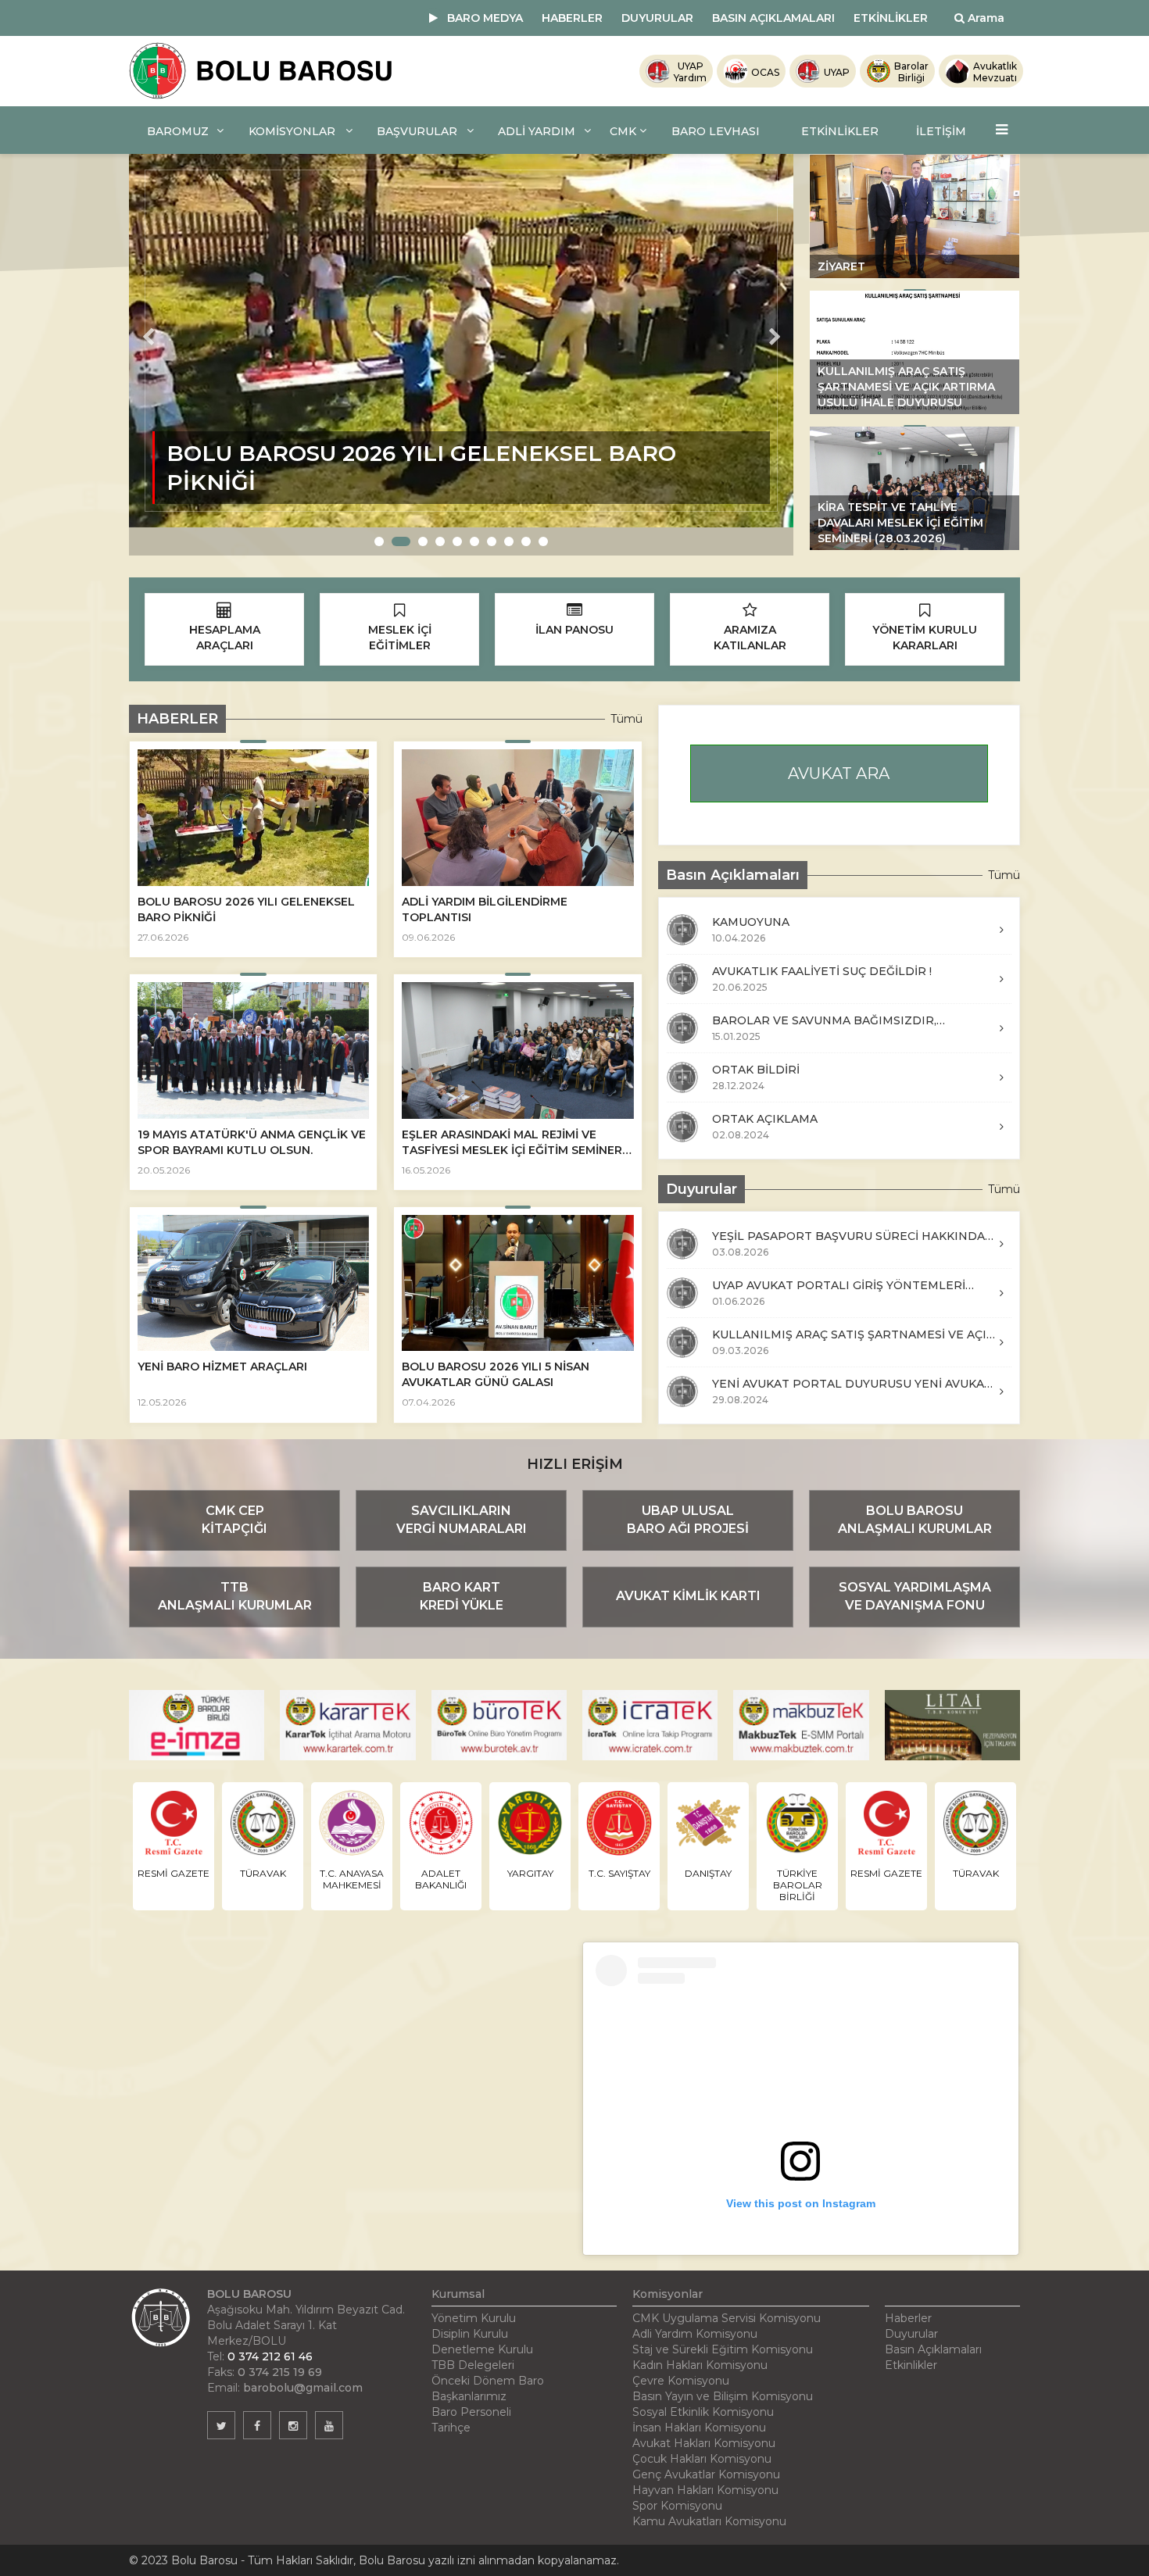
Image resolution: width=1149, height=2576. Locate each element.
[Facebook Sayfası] (257, 2425)
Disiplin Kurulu (470, 2334)
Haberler (908, 2318)
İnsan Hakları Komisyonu (699, 2428)
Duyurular (911, 2334)
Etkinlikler (911, 2365)
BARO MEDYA (485, 18)
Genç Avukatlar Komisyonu (706, 2474)
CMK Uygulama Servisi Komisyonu (727, 2318)
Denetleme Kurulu (482, 2349)
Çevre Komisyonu (681, 2381)
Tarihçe (451, 2428)
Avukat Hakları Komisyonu (704, 2443)
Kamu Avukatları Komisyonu (709, 2521)
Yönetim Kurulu (474, 2318)
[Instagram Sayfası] (293, 2425)
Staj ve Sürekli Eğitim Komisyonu (723, 2349)
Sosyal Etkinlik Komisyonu (703, 2412)
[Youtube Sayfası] (329, 2425)
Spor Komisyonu (677, 2506)
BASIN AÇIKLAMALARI (773, 18)
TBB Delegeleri (473, 2365)
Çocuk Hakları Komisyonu (702, 2459)
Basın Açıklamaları (933, 2349)
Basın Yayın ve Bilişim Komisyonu (723, 2396)
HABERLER (572, 18)
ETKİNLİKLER (891, 18)
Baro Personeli (471, 2412)
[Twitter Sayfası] (221, 2425)
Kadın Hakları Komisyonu (700, 2365)
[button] (379, 541)
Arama (984, 18)
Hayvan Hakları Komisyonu (705, 2490)
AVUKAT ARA (839, 774)
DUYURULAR (657, 18)
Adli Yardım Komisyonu (695, 2334)
